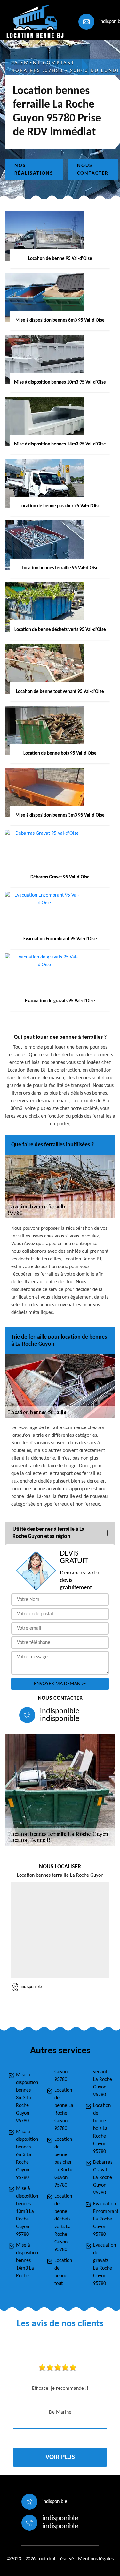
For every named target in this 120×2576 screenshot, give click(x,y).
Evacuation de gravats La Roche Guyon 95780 (103, 2264)
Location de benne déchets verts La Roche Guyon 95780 (63, 2223)
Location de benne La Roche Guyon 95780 (64, 2110)
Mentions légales (96, 2559)
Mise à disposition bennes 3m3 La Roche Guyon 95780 (25, 2098)
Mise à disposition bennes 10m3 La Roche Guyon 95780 (25, 2212)
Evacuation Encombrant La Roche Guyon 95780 (103, 2219)
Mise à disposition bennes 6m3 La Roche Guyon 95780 (25, 2155)
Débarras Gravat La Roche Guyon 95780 (103, 2178)
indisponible (60, 1711)
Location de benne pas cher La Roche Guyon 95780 (64, 2162)
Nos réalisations (34, 170)
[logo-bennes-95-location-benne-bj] (34, 22)
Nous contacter (93, 170)
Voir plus (60, 2457)
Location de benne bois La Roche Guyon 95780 (102, 2129)
